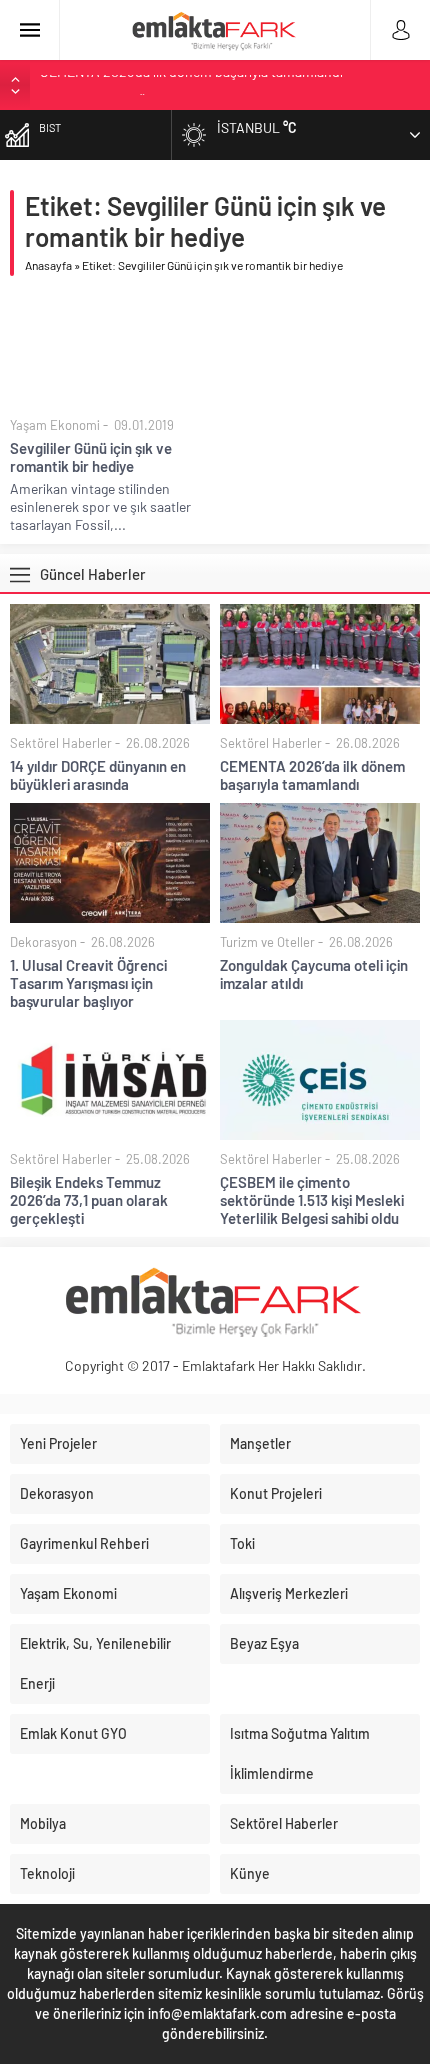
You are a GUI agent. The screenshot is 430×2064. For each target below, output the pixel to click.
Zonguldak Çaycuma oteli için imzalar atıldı (314, 974)
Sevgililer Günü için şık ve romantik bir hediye (91, 457)
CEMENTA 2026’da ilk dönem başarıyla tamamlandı (312, 775)
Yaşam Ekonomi (55, 425)
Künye (250, 1873)
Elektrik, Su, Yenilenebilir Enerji (95, 1663)
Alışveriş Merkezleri (289, 1593)
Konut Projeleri (276, 1493)
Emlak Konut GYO (73, 1733)
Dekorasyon (43, 942)
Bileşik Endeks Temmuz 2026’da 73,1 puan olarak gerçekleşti (89, 1200)
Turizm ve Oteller (267, 942)
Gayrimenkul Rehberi (84, 1543)
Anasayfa (48, 265)
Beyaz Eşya (264, 1643)
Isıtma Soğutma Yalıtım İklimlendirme (300, 1753)
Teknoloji (47, 1873)
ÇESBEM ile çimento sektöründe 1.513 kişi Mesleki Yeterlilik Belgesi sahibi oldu (312, 1200)
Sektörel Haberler (61, 743)
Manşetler (260, 1443)
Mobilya (43, 1823)
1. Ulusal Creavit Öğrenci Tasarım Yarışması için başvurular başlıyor (88, 983)
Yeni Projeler (58, 1443)
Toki (242, 1543)
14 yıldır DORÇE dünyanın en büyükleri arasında (98, 775)
